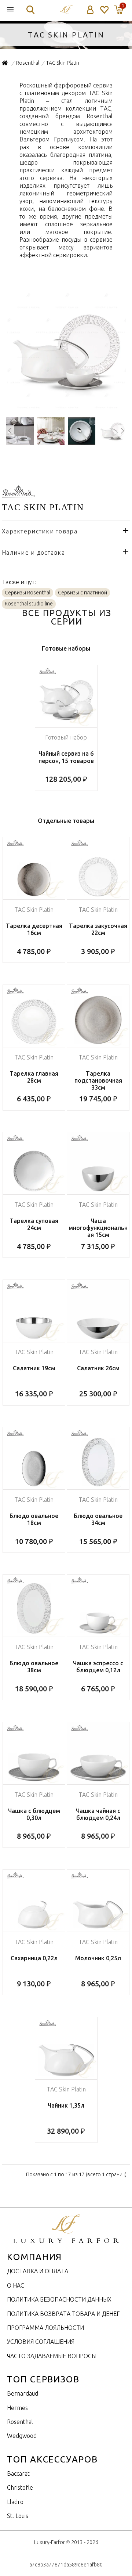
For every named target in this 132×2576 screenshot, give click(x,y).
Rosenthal (20, 2422)
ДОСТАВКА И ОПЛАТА (38, 2271)
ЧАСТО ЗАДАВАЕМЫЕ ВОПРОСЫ (52, 2356)
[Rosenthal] (18, 493)
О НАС (16, 2285)
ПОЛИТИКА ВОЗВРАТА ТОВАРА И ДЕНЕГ (63, 2314)
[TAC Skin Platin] (66, 407)
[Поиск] (30, 10)
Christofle (20, 2487)
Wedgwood (22, 2436)
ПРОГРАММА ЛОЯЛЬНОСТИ (45, 2328)
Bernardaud (23, 2393)
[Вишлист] (104, 10)
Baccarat (18, 2474)
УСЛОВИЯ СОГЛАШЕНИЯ (41, 2342)
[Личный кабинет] (90, 10)
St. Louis (18, 2516)
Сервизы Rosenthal (27, 593)
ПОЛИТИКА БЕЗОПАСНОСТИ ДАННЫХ (59, 2299)
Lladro (15, 2502)
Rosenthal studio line (29, 604)
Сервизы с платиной (82, 593)
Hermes (17, 2408)
